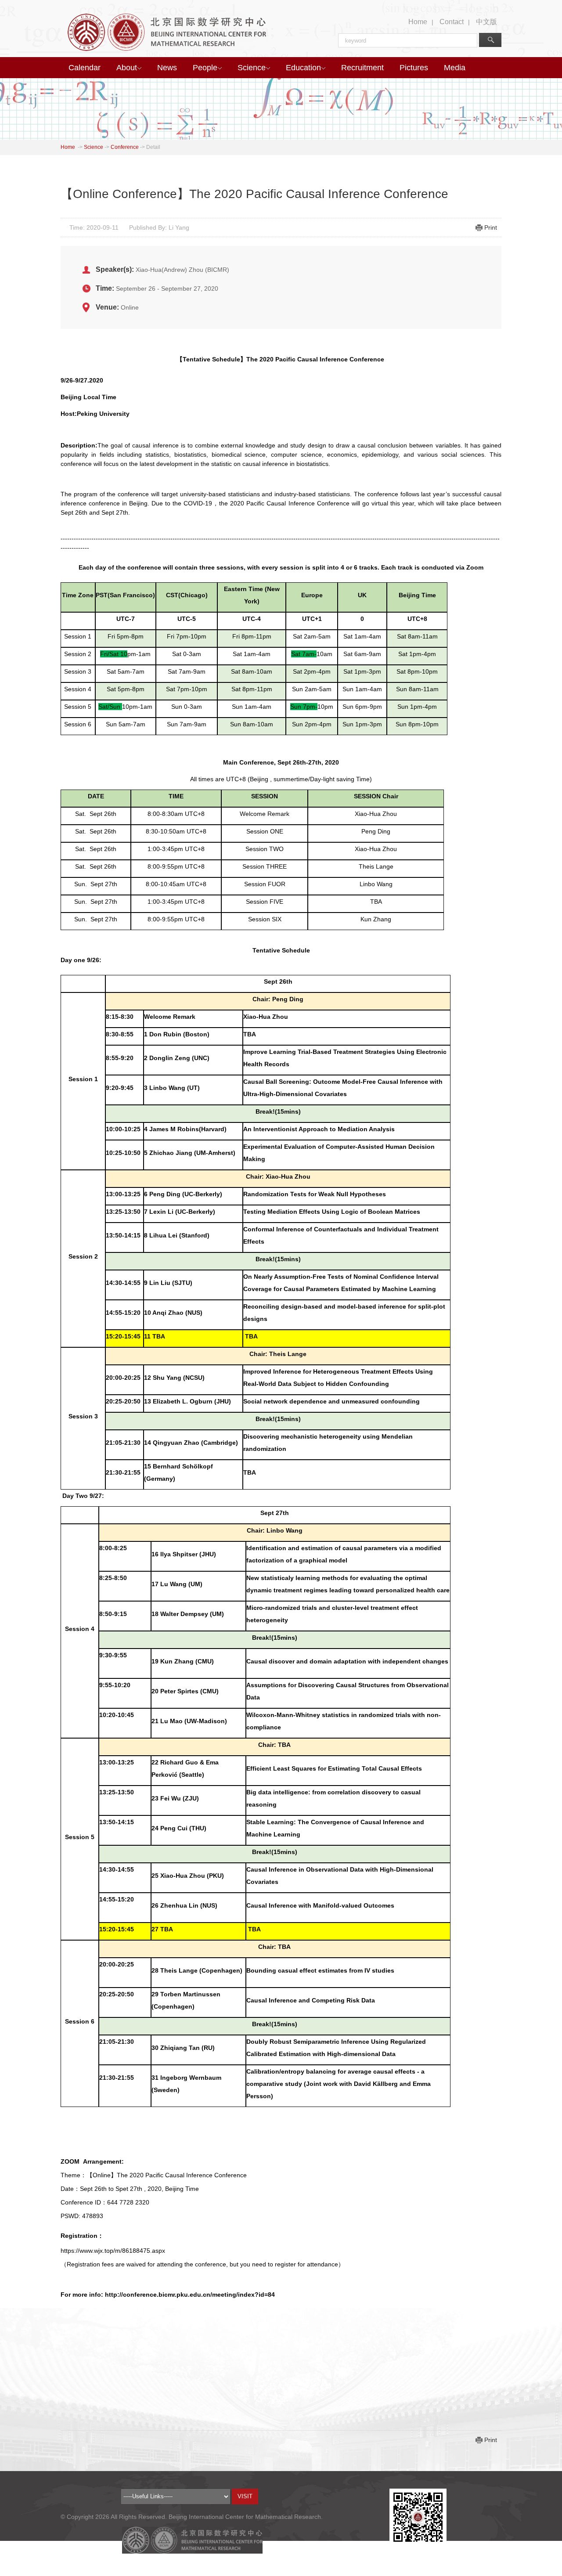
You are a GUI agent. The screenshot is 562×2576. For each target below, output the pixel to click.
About (127, 68)
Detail (153, 147)
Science (252, 68)
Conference (125, 147)
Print (491, 227)
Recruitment (362, 68)
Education (303, 68)
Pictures (414, 68)
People (205, 68)
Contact (452, 22)
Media (455, 68)
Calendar (85, 68)
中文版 (486, 22)
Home (418, 22)
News (167, 68)
